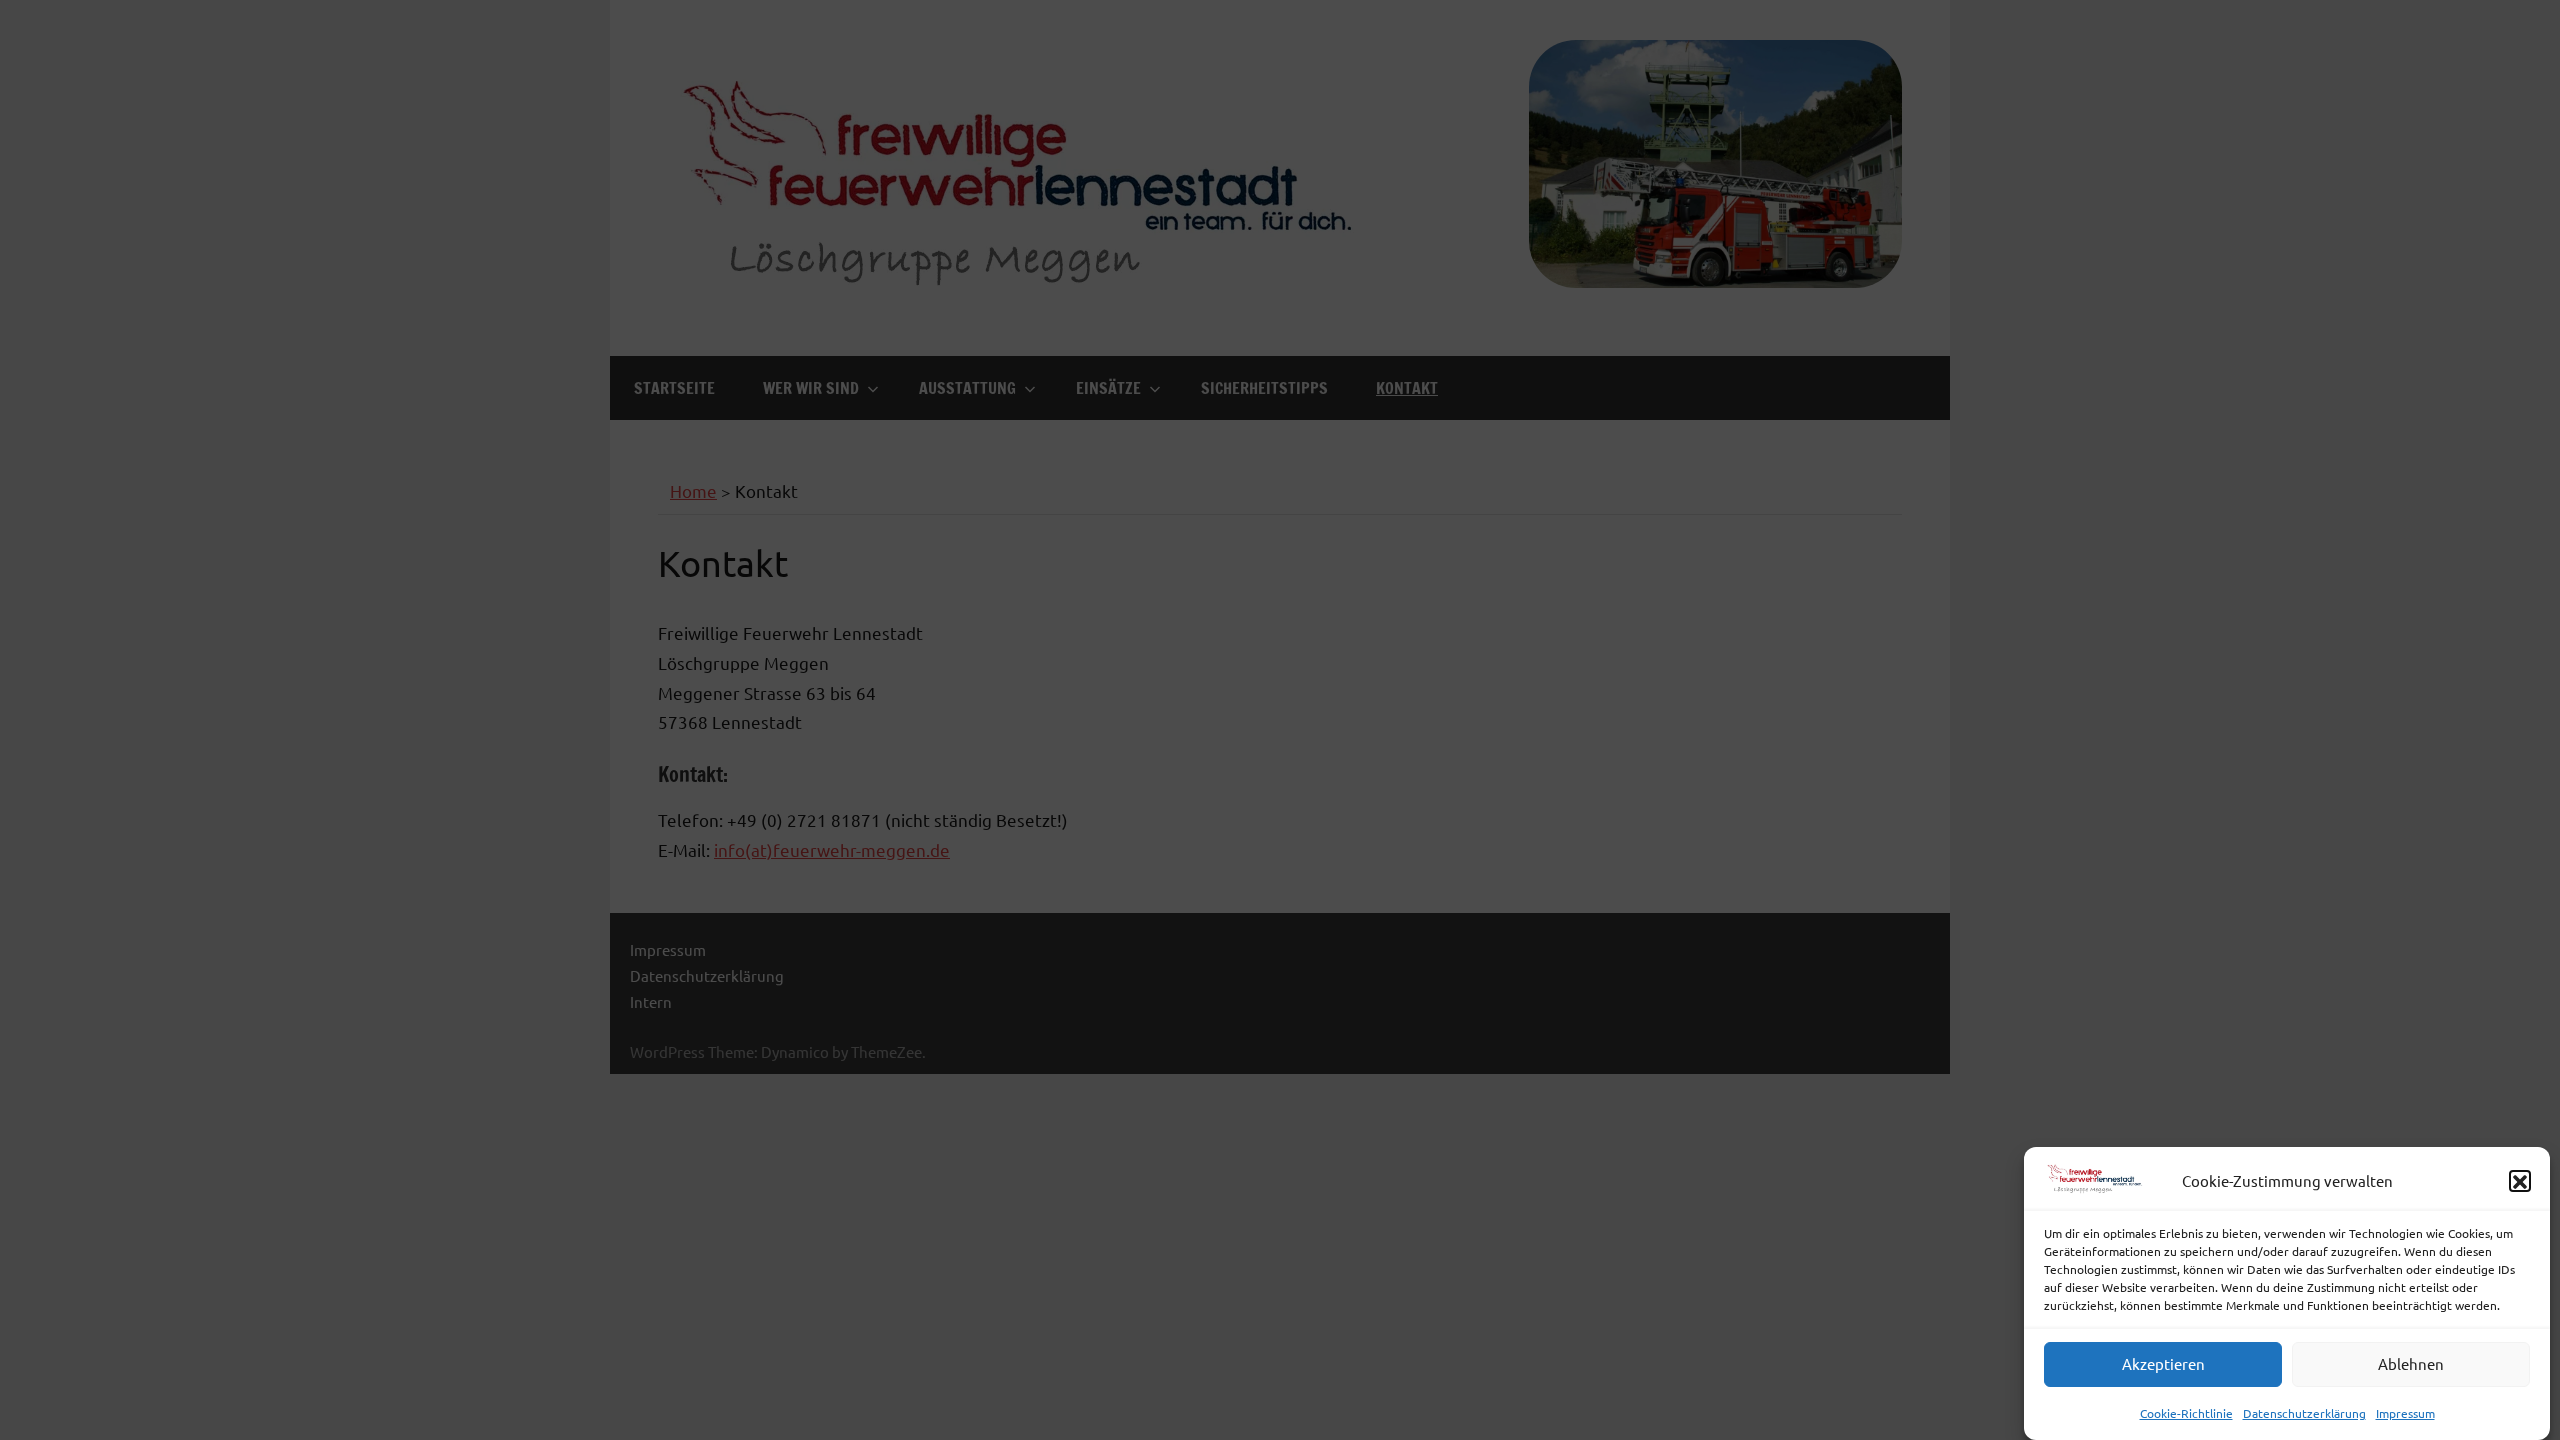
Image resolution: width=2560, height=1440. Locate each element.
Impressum (2405, 1413)
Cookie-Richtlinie (2186, 1413)
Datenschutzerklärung (2304, 1413)
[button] (2520, 1182)
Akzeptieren (2163, 1364)
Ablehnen (2411, 1364)
